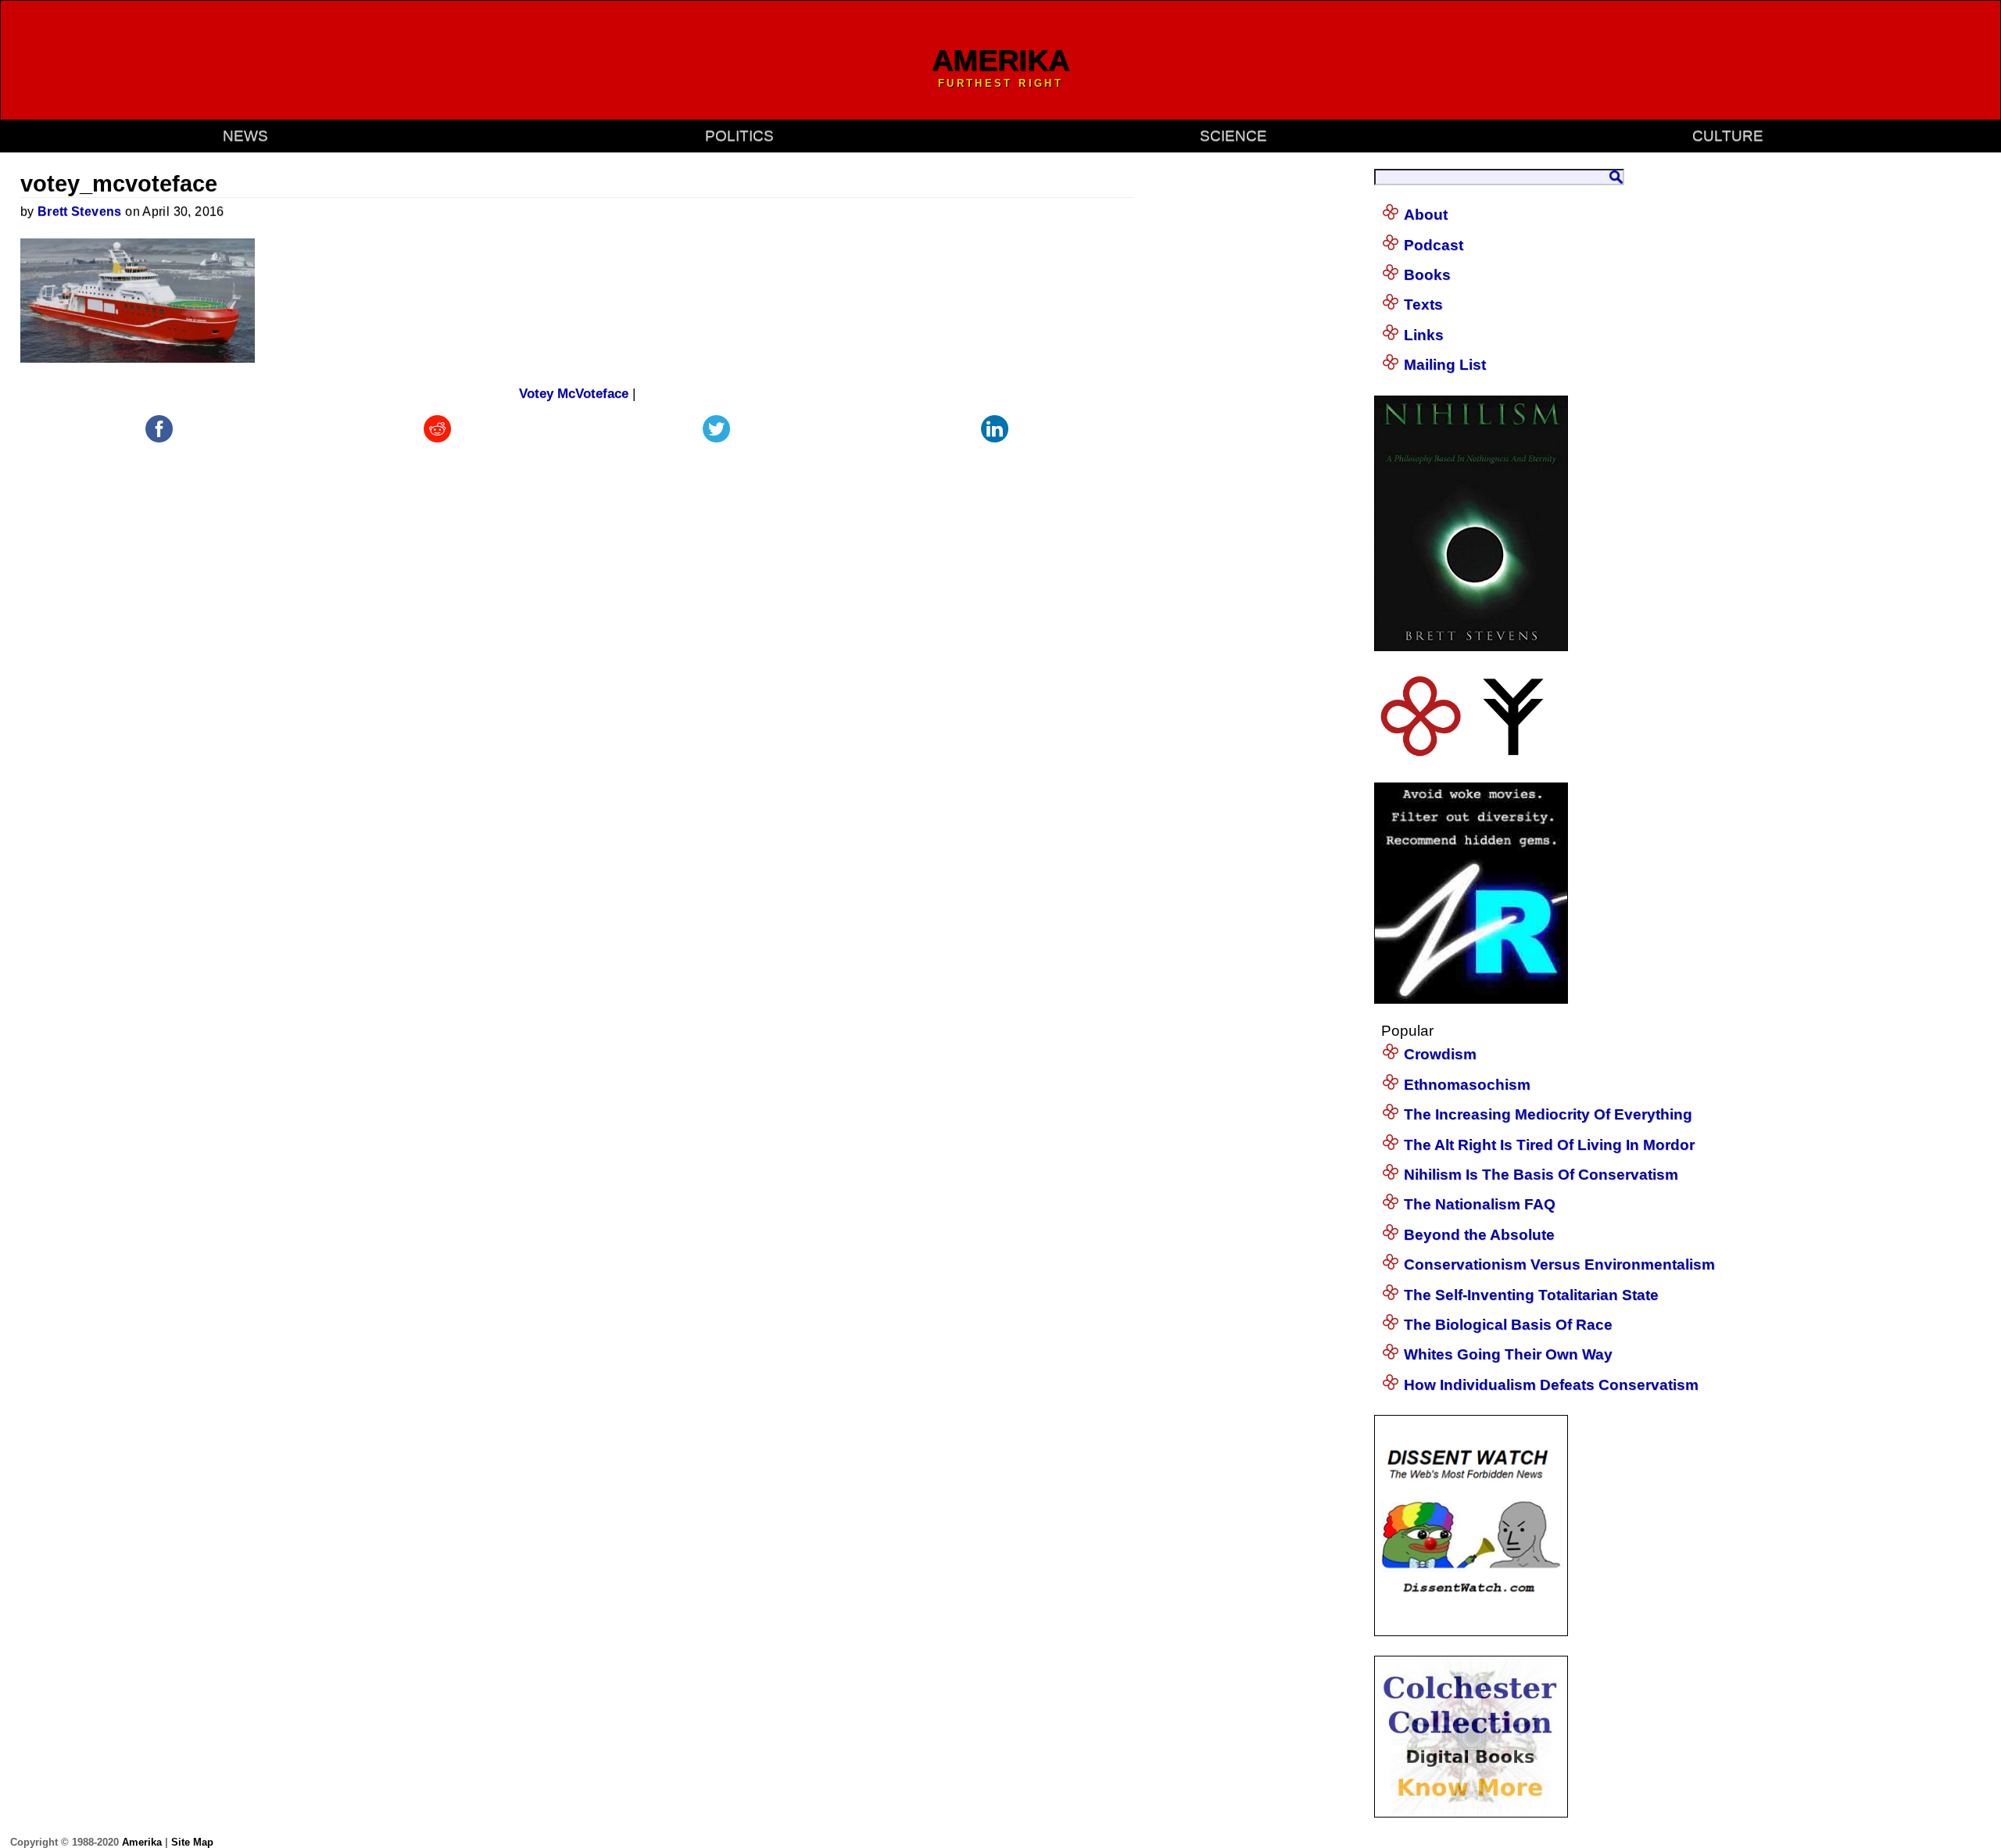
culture (1728, 136)
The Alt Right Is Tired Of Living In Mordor (1549, 1145)
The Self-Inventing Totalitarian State (1531, 1295)
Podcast (1434, 245)
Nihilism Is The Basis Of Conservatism (1541, 1175)
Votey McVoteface (574, 394)
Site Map (192, 1842)
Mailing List (1445, 365)
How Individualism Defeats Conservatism (1551, 1385)
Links (1424, 335)
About (1426, 215)
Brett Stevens (80, 211)
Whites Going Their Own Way (1508, 1354)
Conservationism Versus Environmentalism (1559, 1264)
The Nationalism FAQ (1480, 1204)
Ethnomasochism (1467, 1085)
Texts (1423, 304)
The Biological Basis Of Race (1508, 1325)
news (245, 136)
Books (1427, 275)
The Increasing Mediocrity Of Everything (1548, 1114)
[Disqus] (577, 642)
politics (739, 136)
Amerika (142, 1842)
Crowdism (1440, 1054)
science (1233, 136)
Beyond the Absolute (1479, 1235)
